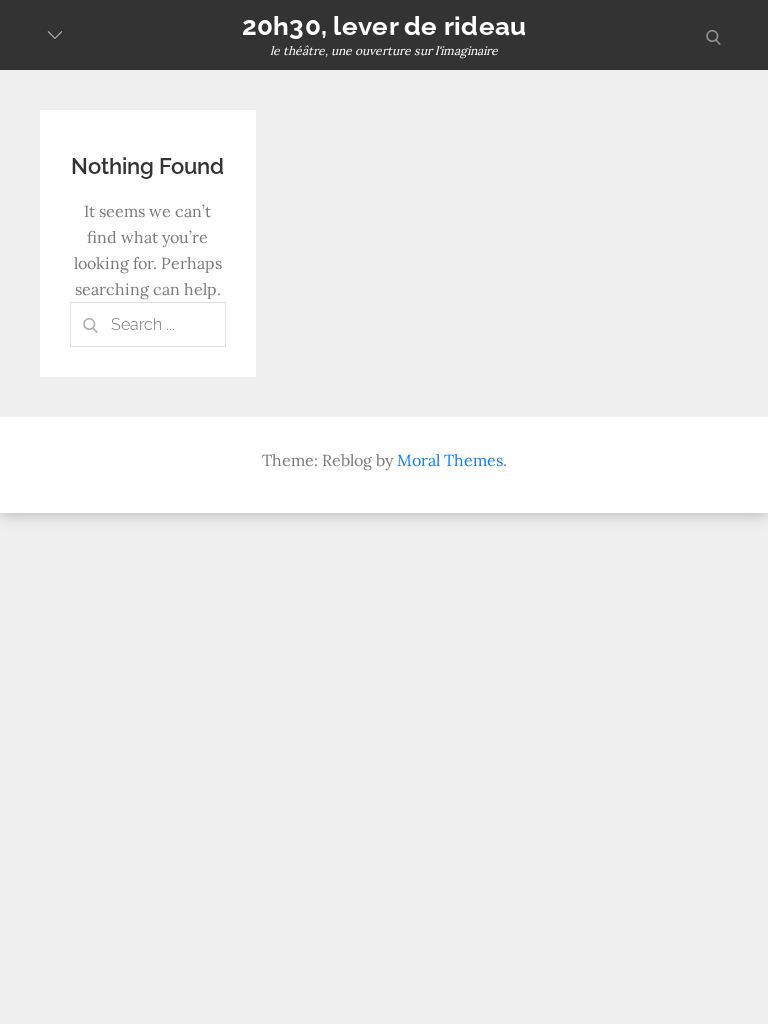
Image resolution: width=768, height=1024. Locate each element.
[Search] (90, 324)
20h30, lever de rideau (384, 26)
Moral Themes (450, 460)
